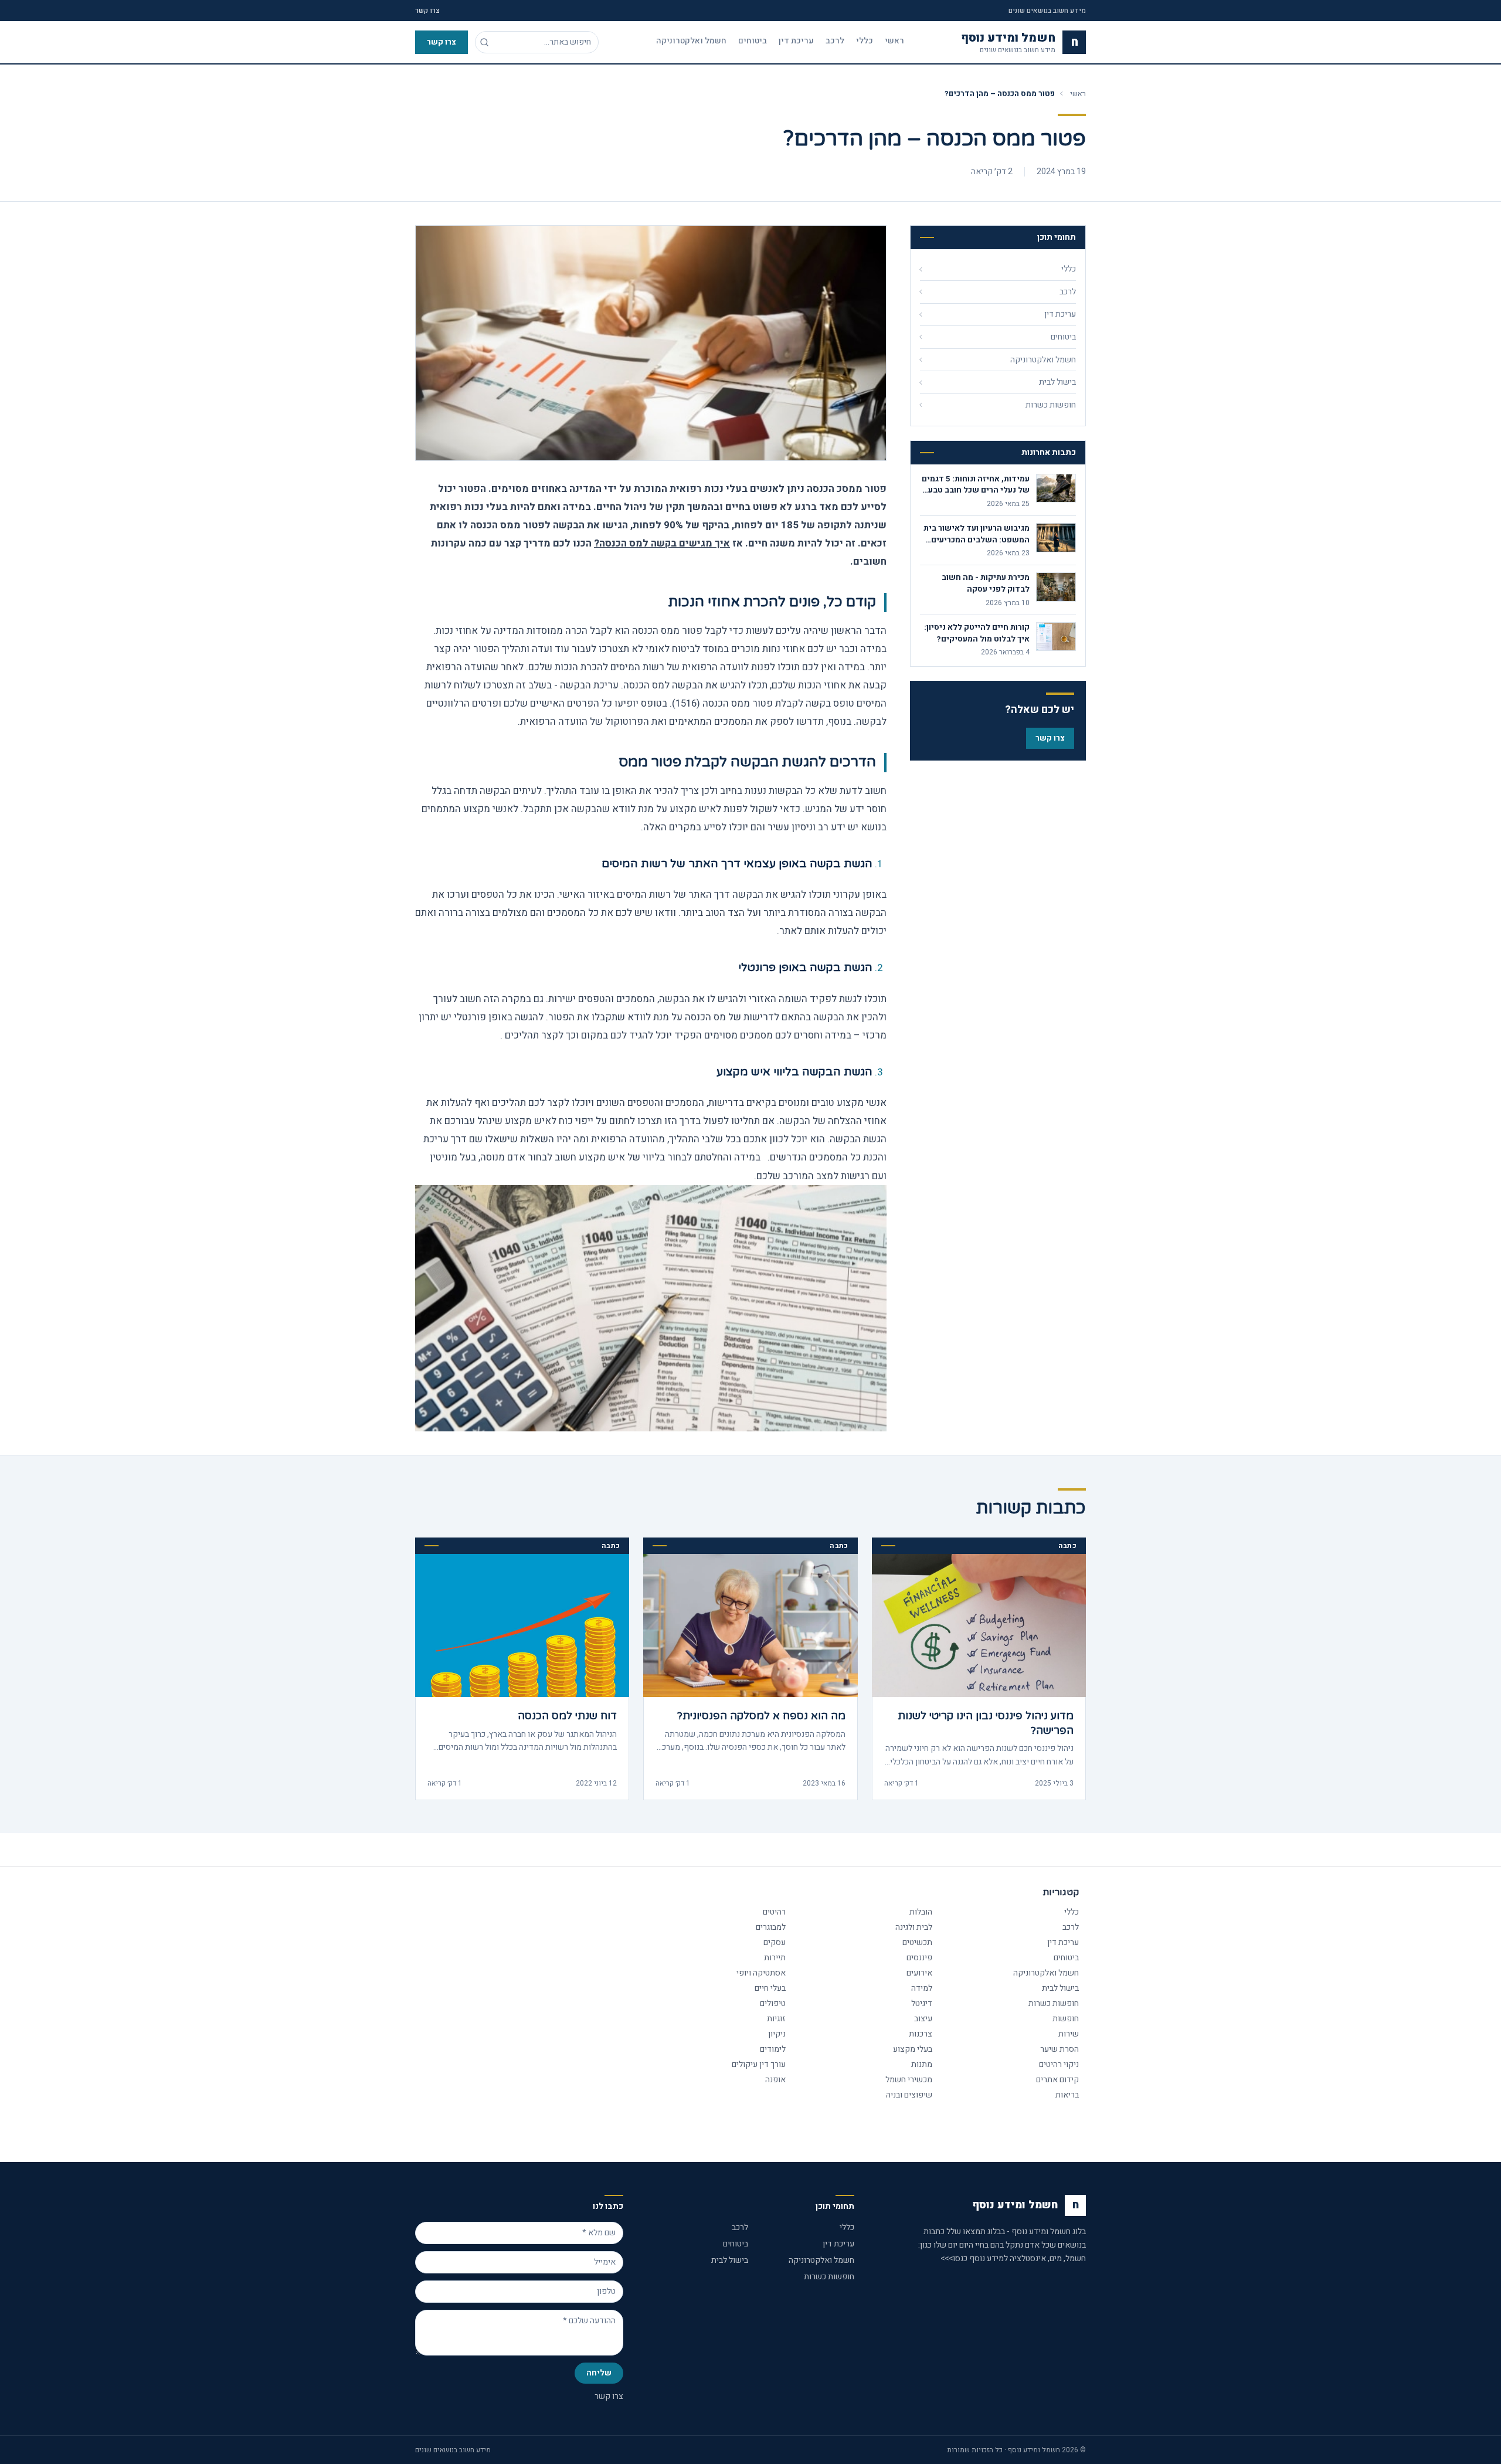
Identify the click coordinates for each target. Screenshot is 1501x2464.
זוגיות (776, 2019)
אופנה (775, 2080)
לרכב (835, 41)
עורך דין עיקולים (759, 2064)
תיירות (775, 1958)
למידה (922, 1988)
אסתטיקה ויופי (761, 1973)
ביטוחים (753, 41)
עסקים (775, 1942)
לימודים (773, 2049)
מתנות (922, 2064)
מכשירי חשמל (909, 2080)
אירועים (919, 1973)
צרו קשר (427, 11)
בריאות (1067, 2095)
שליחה (599, 2373)
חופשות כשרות (1054, 2003)
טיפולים (773, 2003)
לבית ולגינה (914, 1927)
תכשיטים (917, 1942)
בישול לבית (1060, 1988)
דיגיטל (922, 2003)
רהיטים (774, 1912)
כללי (865, 41)
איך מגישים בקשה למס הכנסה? (662, 543)
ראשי (894, 41)
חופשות (1066, 2019)
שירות (1069, 2034)
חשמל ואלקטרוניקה (691, 41)
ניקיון (777, 2034)
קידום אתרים (1057, 2080)
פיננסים (919, 1958)
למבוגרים (771, 1927)
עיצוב (923, 2019)
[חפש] (484, 42)
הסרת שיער (1059, 2049)
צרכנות (921, 2034)
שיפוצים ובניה (909, 2095)
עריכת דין (796, 41)
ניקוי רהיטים (1059, 2064)
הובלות (921, 1912)
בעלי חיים (770, 1988)
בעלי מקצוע (913, 2049)
